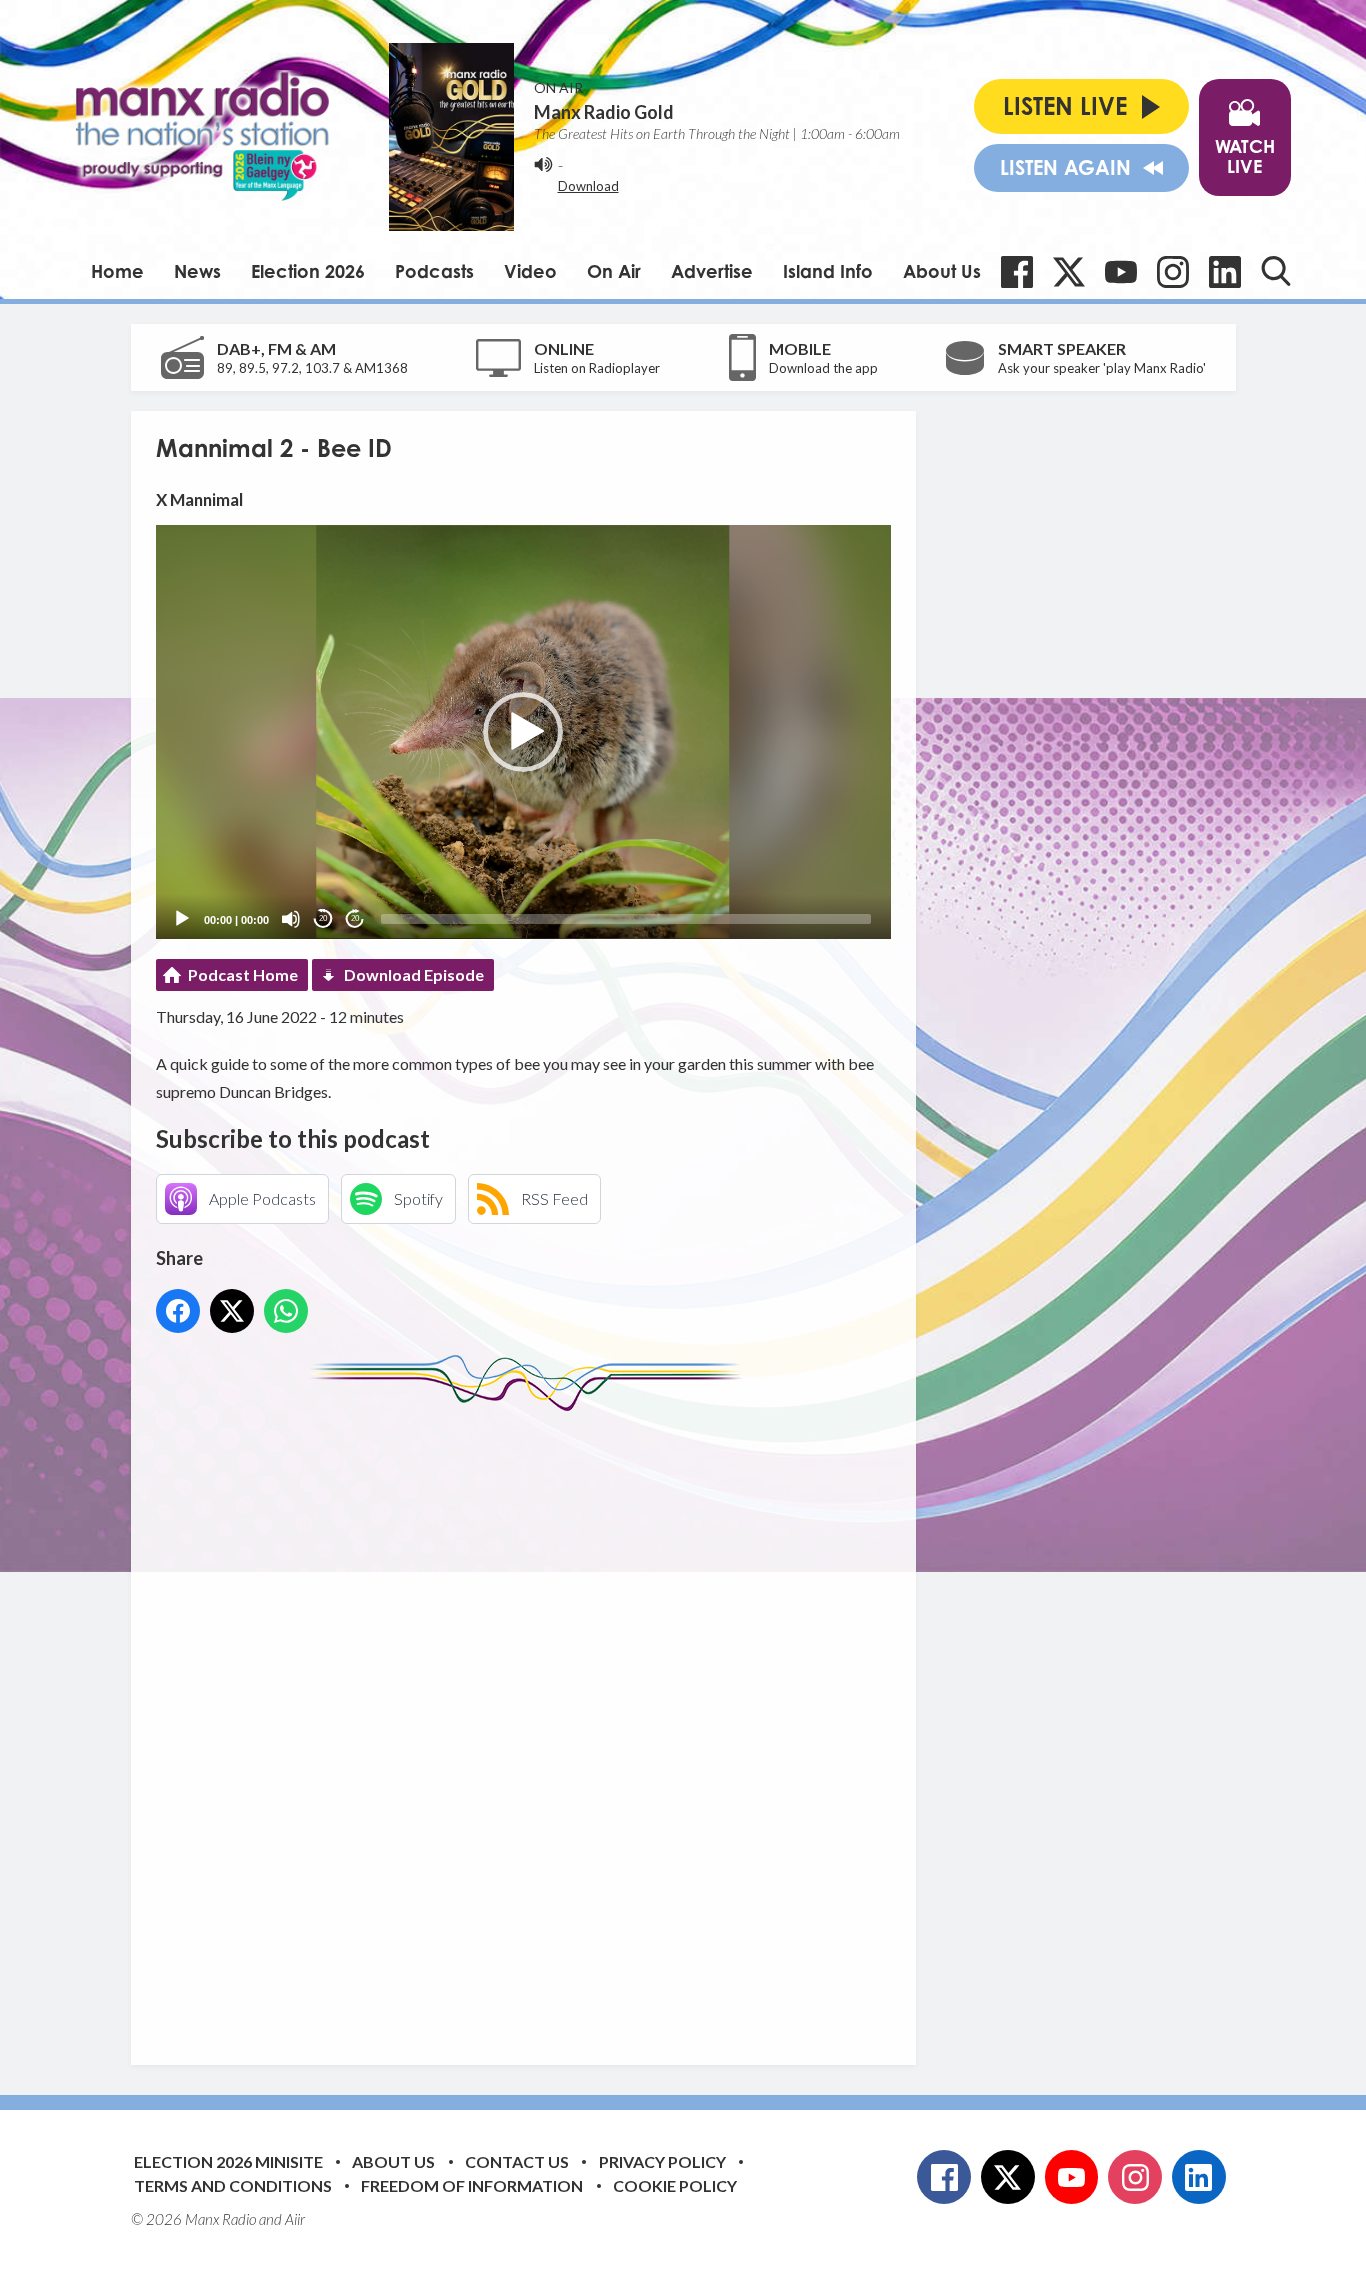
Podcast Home (243, 974)
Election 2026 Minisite (228, 2161)
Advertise (712, 271)
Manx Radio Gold (604, 112)
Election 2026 (308, 271)
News (197, 271)
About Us (942, 271)
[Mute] (291, 919)
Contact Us (517, 2161)
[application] (523, 731)
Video (530, 271)
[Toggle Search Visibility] (1276, 271)
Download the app (823, 368)
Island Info (828, 271)
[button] (523, 732)
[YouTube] (1121, 272)
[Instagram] (1173, 272)
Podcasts (434, 271)
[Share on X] (232, 1311)
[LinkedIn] (1225, 272)
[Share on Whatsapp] (286, 1311)
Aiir (295, 2219)
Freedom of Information (472, 2185)
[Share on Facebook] (178, 1311)
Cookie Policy (675, 2185)
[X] (1069, 272)
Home (117, 271)
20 (323, 918)
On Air (614, 271)
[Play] (182, 919)
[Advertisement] (531, 1723)
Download (588, 186)
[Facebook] (1017, 272)
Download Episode (414, 974)
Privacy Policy (662, 2161)
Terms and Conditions (233, 2185)
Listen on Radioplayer (597, 368)
